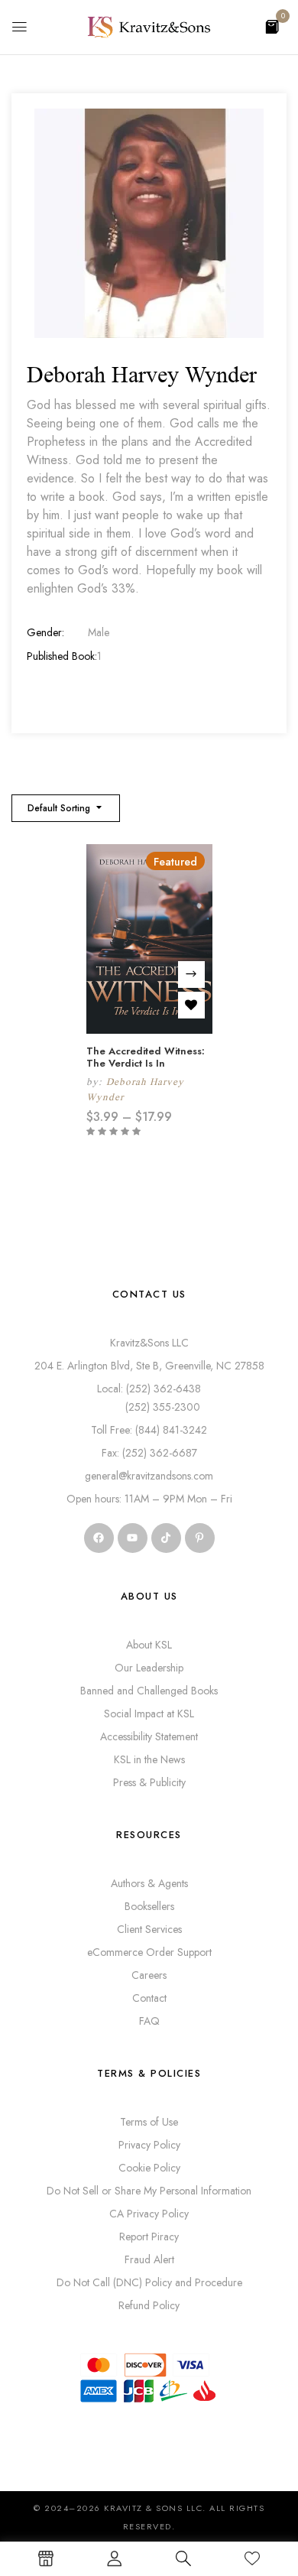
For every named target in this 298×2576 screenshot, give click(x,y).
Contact (149, 1998)
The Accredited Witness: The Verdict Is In (146, 1057)
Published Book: (62, 656)
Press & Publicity (149, 1782)
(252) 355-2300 (149, 1407)
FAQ (149, 2021)
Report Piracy (149, 2237)
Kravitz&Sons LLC (149, 1343)
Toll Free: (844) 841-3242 (149, 1430)
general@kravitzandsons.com (149, 1476)
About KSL (149, 1645)
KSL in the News (149, 1759)
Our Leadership (149, 1668)
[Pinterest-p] (200, 1538)
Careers (149, 1975)
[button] (272, 26)
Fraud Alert (149, 2259)
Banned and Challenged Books (149, 1691)
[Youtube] (133, 1538)
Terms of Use (149, 2122)
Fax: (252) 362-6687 (149, 1453)
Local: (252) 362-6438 (149, 1389)
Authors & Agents (149, 1883)
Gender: (45, 632)
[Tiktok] (166, 1538)
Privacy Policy (149, 2145)
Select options (191, 975)
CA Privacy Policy (149, 2214)
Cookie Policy (149, 2168)
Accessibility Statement (149, 1736)
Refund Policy (149, 2305)
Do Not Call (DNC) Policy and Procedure (149, 2282)
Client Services (149, 1929)
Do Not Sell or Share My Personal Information (149, 2191)
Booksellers (149, 1906)
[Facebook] (99, 1538)
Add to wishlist (191, 1005)
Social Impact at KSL (149, 1714)
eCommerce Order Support (149, 1952)
